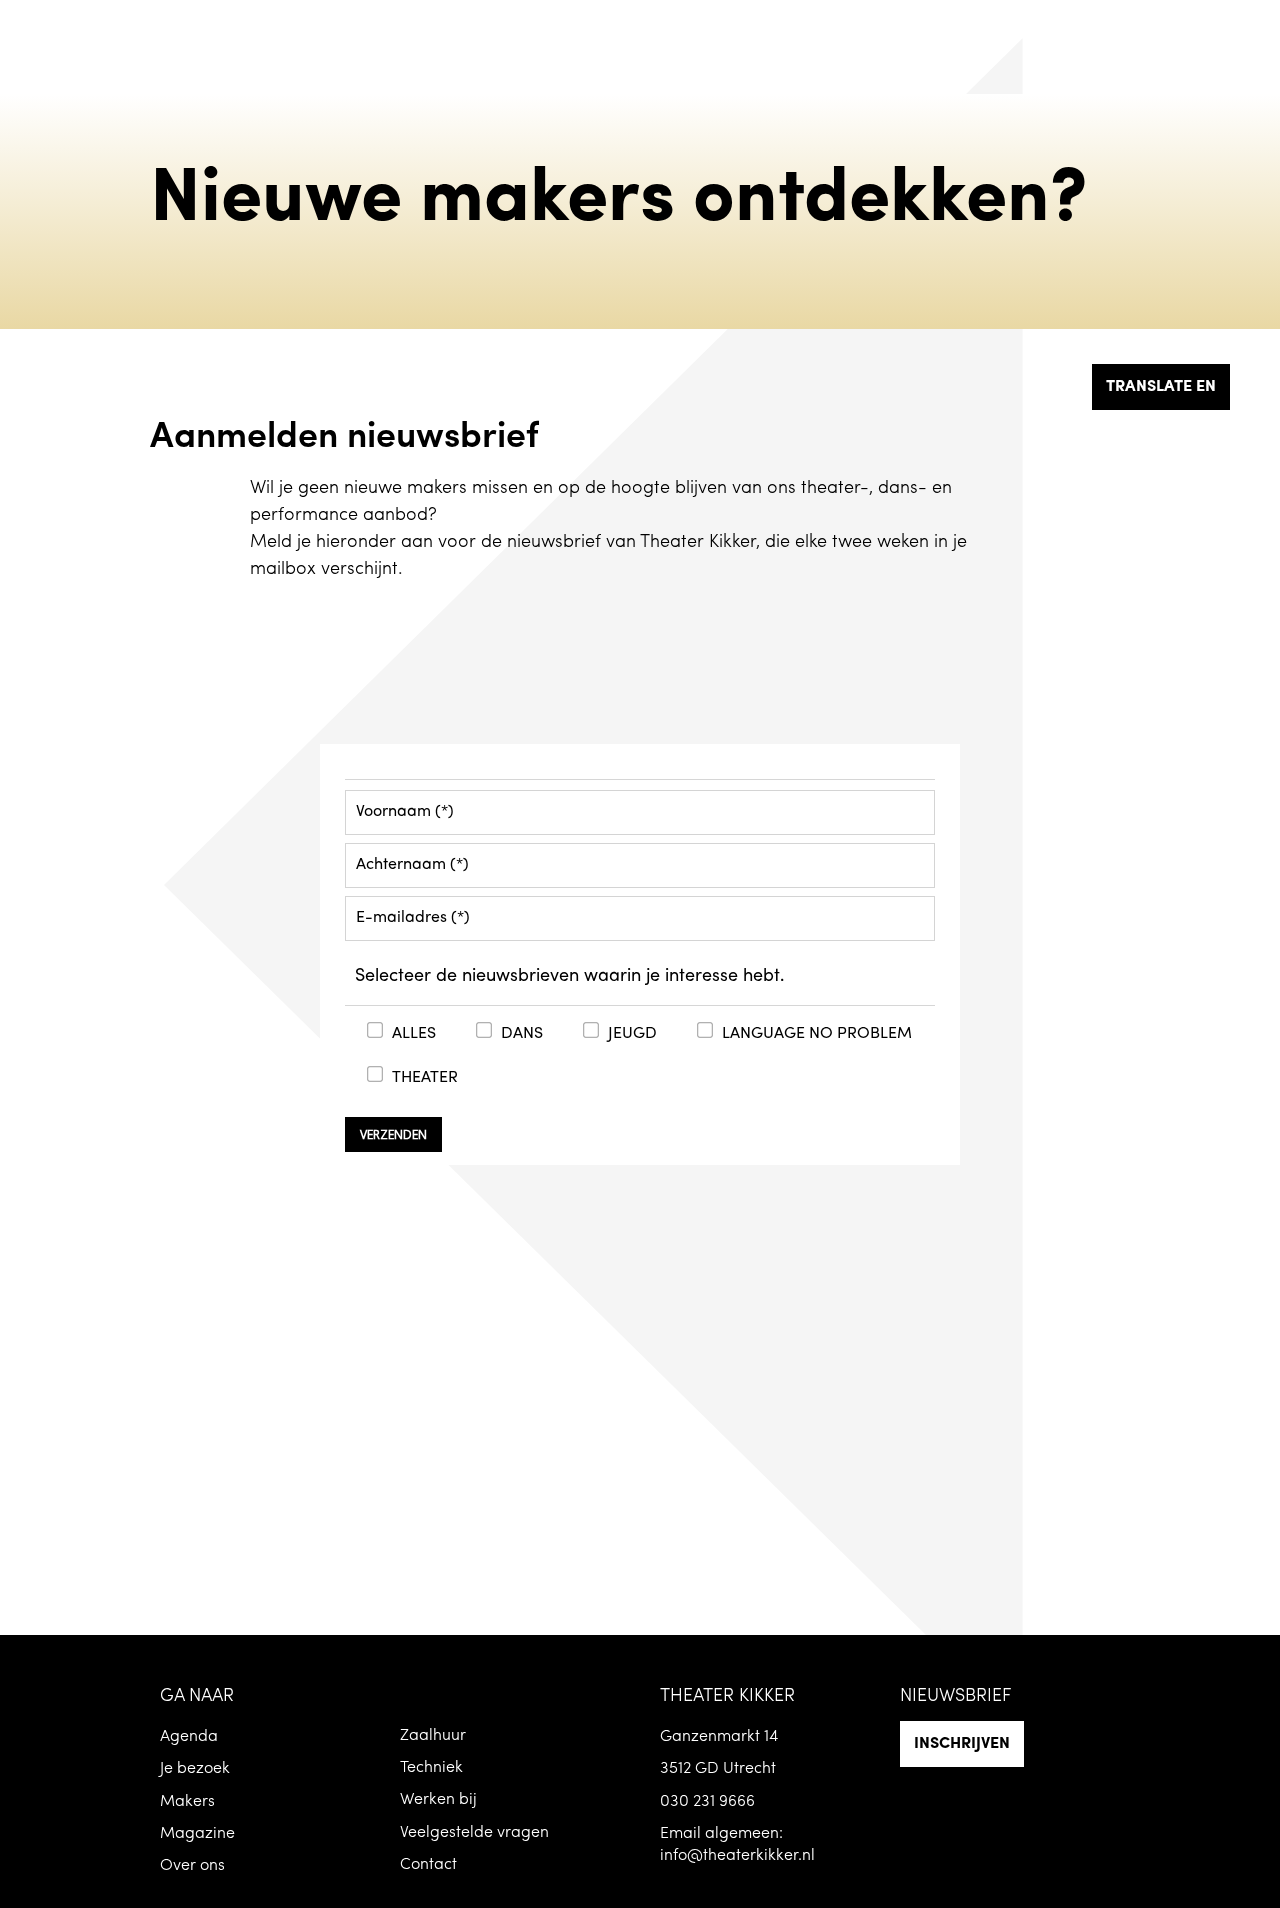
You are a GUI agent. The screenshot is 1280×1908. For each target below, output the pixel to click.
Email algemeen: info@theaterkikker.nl (737, 1845)
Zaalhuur (433, 1736)
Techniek (431, 1768)
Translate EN (1161, 387)
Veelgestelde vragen (474, 1833)
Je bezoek (195, 1769)
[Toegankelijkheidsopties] (1250, 30)
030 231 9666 (707, 1802)
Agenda (189, 1737)
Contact (428, 1865)
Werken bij (438, 1800)
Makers (187, 1802)
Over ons (192, 1866)
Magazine (197, 1834)
